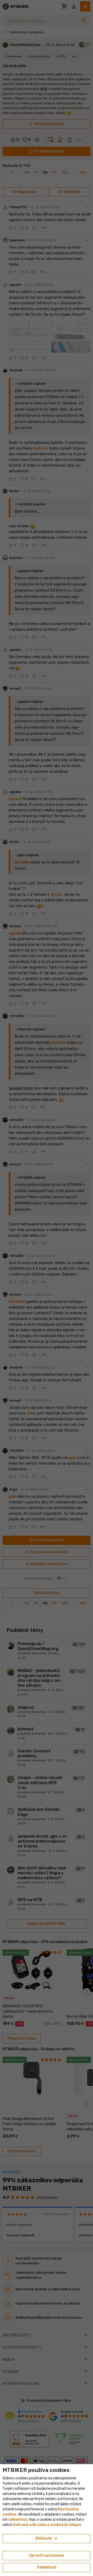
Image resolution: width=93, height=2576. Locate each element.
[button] (18, 2520)
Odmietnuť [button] (47, 2567)
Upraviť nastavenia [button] (47, 2555)
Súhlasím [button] (47, 2539)
